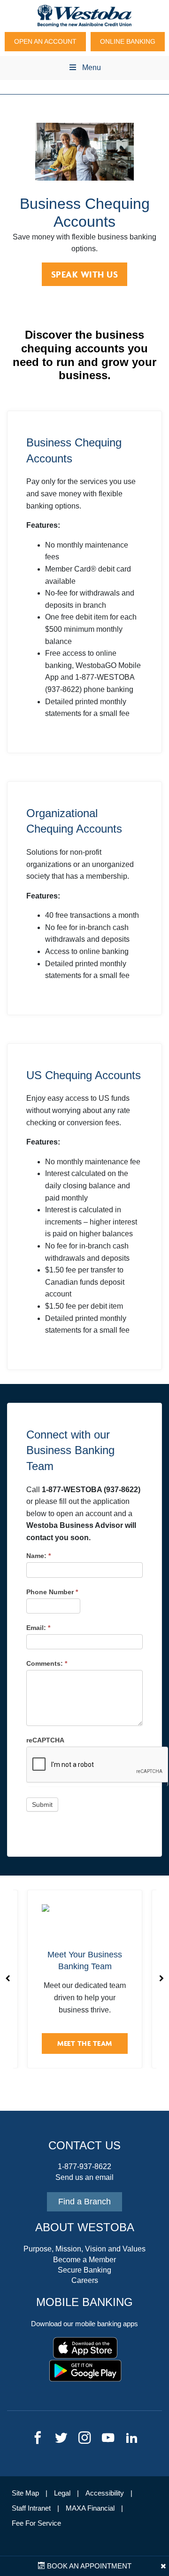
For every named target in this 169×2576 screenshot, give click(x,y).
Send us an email (84, 2177)
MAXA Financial (90, 2508)
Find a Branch (84, 2202)
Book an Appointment (88, 2566)
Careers (85, 2280)
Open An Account (45, 41)
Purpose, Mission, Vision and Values (84, 2249)
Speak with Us (85, 274)
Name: (38, 1556)
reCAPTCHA (45, 1740)
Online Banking (128, 41)
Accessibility (105, 2493)
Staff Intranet (31, 2508)
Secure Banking (84, 2270)
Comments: (47, 1663)
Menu (92, 68)
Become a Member (84, 2260)
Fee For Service (36, 2523)
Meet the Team (85, 2043)
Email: (38, 1628)
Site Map (25, 2493)
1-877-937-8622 (84, 2167)
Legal (62, 2493)
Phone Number (52, 1592)
